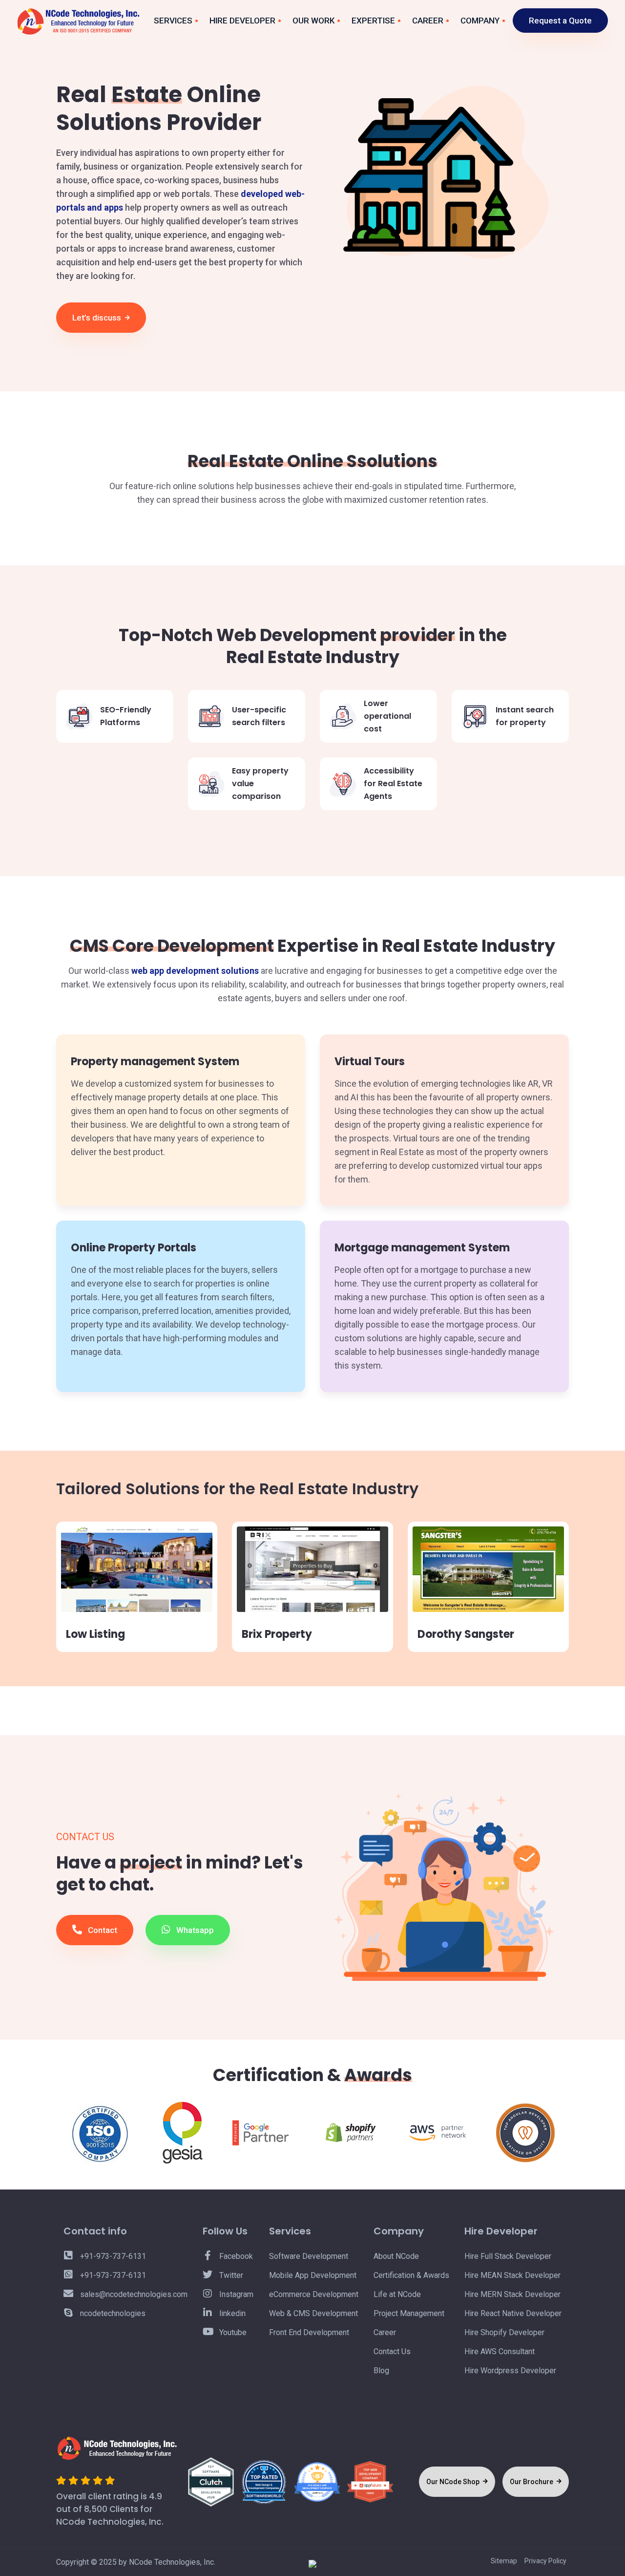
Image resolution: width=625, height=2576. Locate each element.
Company (480, 21)
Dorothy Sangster (466, 1634)
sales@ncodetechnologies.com (133, 2294)
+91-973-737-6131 (112, 2256)
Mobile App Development (313, 2275)
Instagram (235, 2294)
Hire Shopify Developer (504, 2332)
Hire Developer (242, 21)
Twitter (230, 2275)
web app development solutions (195, 971)
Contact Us (392, 2351)
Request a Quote (560, 21)
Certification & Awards (411, 2275)
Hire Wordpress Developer (510, 2371)
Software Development (309, 2256)
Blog (381, 2371)
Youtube (232, 2332)
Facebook (235, 2256)
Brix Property (277, 1634)
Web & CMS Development (313, 2313)
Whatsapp (194, 1930)
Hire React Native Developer (513, 2313)
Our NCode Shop (454, 2482)
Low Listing (95, 1634)
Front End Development (309, 2332)
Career (428, 21)
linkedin (231, 2313)
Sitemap (504, 2561)
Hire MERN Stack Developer (512, 2294)
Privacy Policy (545, 2561)
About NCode (396, 2256)
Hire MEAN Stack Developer (512, 2275)
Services (173, 21)
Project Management (409, 2313)
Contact (102, 1930)
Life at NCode (397, 2294)
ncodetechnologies (112, 2313)
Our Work (313, 21)
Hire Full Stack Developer (508, 2256)
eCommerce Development (314, 2294)
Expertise (373, 21)
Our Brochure (532, 2482)
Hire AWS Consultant (500, 2351)
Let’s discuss (98, 318)
